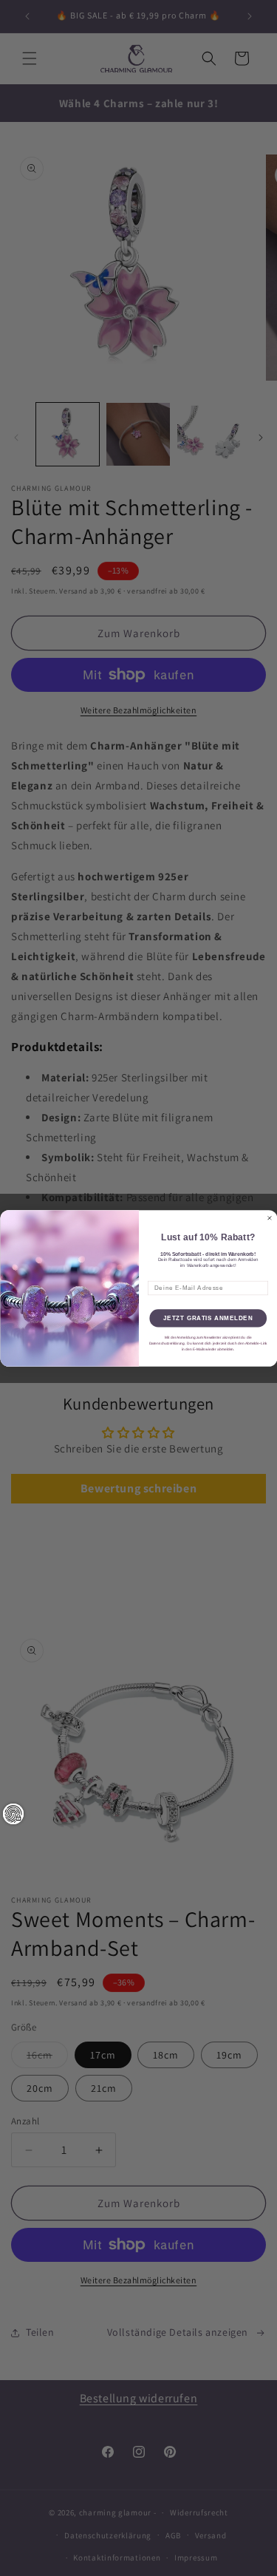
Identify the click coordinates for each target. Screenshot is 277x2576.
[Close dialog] (270, 1218)
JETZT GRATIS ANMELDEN (208, 1318)
